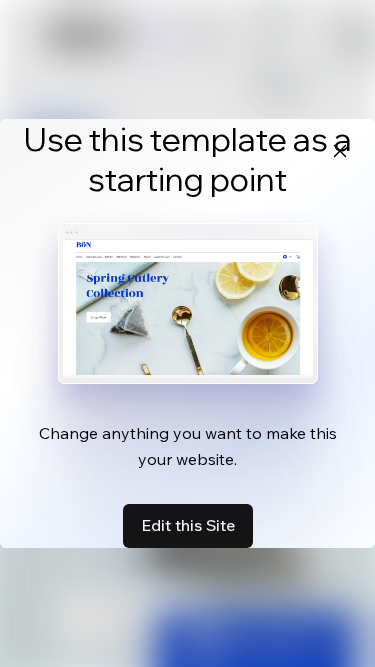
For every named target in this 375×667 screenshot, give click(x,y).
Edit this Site (188, 525)
